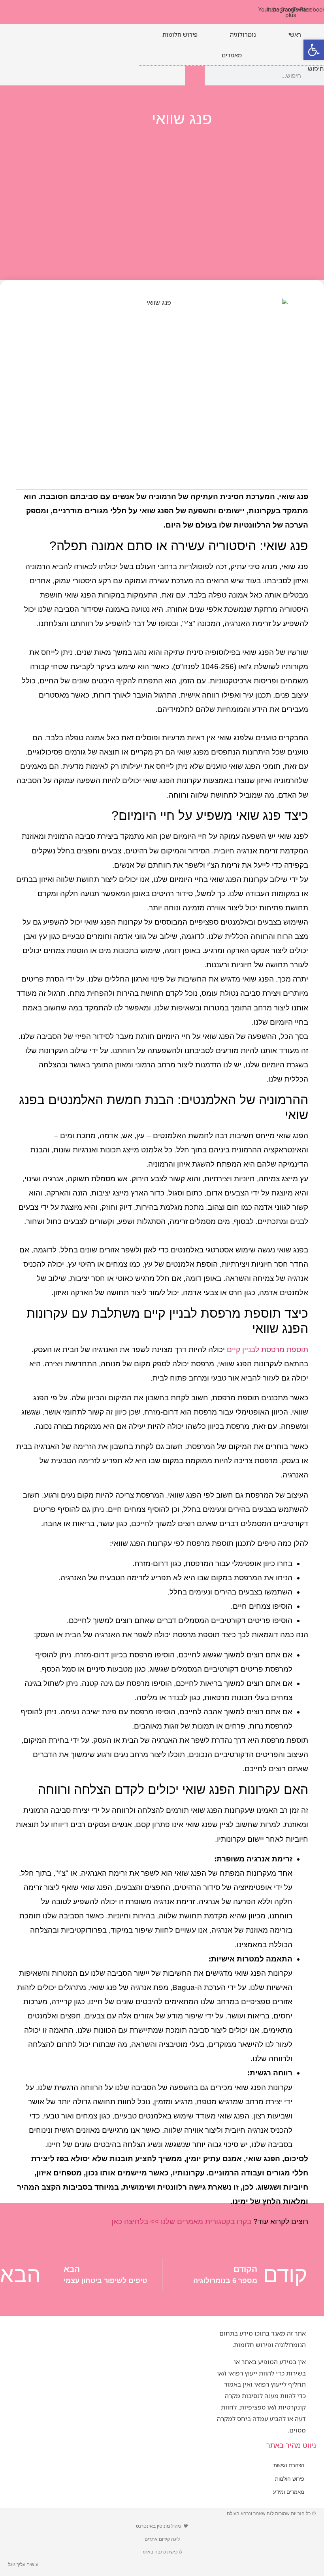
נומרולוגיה (243, 34)
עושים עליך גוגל (23, 2564)
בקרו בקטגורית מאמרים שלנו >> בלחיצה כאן (181, 2221)
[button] (314, 50)
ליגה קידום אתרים (162, 2539)
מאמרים (232, 55)
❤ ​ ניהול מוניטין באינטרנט (162, 2526)
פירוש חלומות (180, 34)
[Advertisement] (162, 197)
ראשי (295, 34)
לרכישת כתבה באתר (162, 2552)
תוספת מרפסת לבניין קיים (267, 1349)
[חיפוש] (195, 76)
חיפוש (316, 69)
